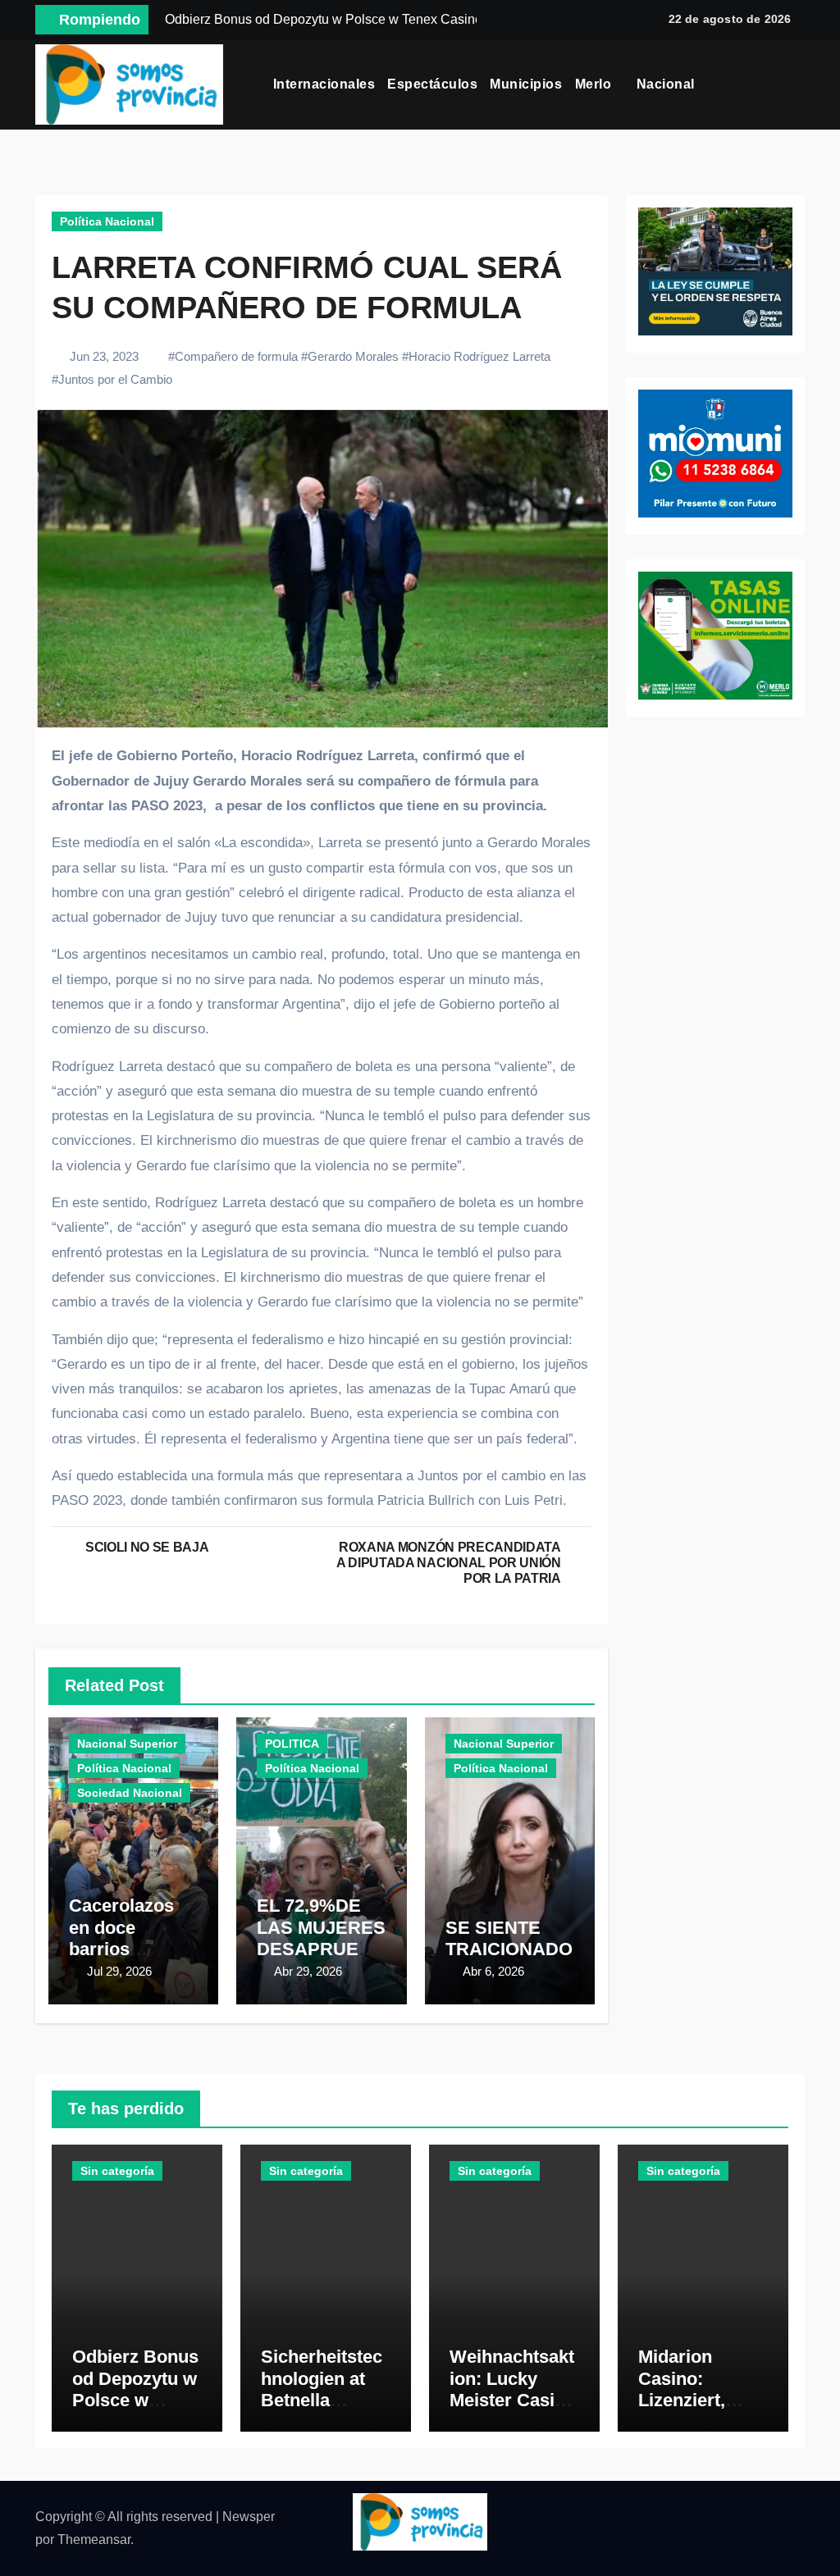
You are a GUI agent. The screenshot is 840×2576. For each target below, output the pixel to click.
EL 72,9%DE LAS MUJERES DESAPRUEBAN (321, 1938)
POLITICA (292, 1744)
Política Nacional (107, 221)
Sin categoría (117, 2171)
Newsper (249, 2517)
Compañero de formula (236, 356)
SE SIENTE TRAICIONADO (509, 1938)
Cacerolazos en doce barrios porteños (121, 1938)
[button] (799, 84)
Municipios (526, 84)
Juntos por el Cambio (115, 379)
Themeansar (94, 2540)
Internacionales (324, 84)
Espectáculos (432, 84)
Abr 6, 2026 (493, 1971)
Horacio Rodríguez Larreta (479, 356)
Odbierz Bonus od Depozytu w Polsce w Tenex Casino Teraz (135, 2400)
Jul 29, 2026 (119, 1971)
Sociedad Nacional (130, 1793)
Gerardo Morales (353, 356)
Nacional (668, 84)
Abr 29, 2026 (308, 1971)
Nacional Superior (127, 1744)
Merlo (595, 84)
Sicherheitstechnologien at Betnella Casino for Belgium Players (322, 2411)
